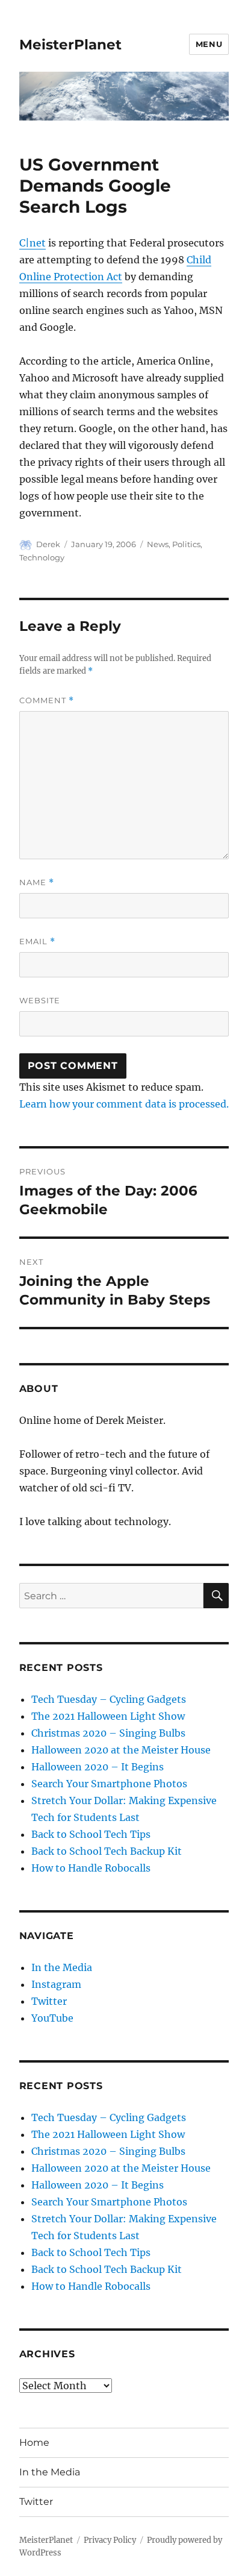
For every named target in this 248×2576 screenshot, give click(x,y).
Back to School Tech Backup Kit (107, 1851)
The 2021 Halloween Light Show (108, 1716)
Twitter (49, 2001)
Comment (47, 700)
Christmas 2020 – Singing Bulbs (108, 1733)
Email (37, 942)
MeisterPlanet (70, 45)
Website (40, 1000)
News (158, 544)
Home (34, 2443)
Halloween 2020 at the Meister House (121, 1750)
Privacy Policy (110, 2540)
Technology (42, 557)
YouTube (52, 2018)
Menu (209, 44)
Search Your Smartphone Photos (109, 1784)
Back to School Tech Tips (91, 1834)
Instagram (56, 1984)
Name (37, 882)
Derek (48, 544)
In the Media (62, 1967)
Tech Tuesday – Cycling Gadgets (109, 1699)
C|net (33, 243)
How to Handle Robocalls (91, 1868)
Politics (186, 544)
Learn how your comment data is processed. (124, 1104)
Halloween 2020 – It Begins (98, 1767)
